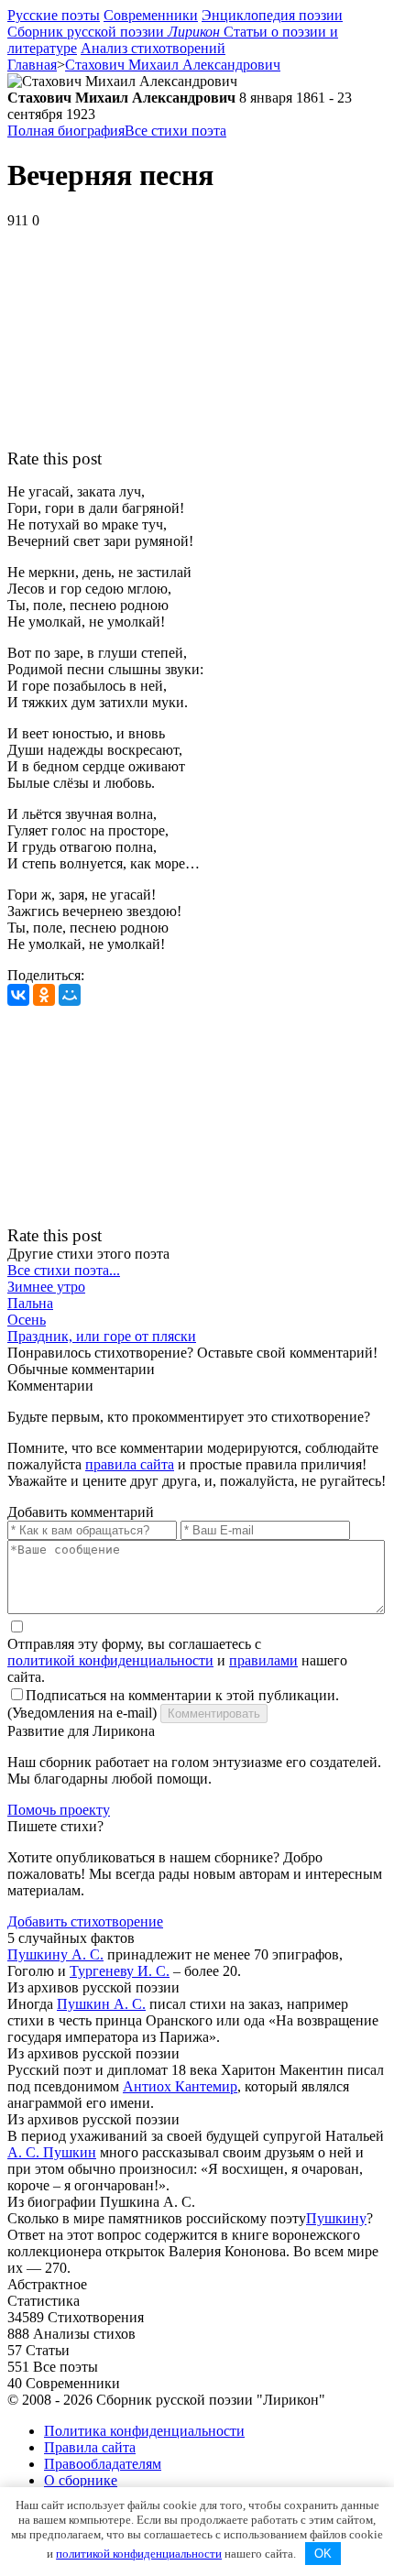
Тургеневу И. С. (120, 1971)
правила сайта (130, 1464)
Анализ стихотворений (153, 48)
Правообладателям (103, 2464)
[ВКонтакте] (18, 995)
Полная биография (66, 131)
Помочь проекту (59, 1810)
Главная (32, 65)
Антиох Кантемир (180, 2086)
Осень (27, 1320)
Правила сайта (90, 2447)
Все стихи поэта (175, 131)
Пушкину (336, 2218)
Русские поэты (54, 15)
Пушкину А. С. (55, 1954)
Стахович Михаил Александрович (173, 65)
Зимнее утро (46, 1287)
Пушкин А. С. (101, 2004)
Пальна (30, 1303)
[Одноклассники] (44, 995)
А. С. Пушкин (52, 2152)
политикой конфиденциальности (110, 1660)
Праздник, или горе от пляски (102, 1336)
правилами (263, 1660)
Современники (151, 15)
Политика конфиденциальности (144, 2431)
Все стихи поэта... (64, 1270)
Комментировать (214, 1714)
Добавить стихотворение (85, 1921)
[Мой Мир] (70, 995)
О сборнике (81, 2480)
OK (323, 2554)
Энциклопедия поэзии (272, 15)
